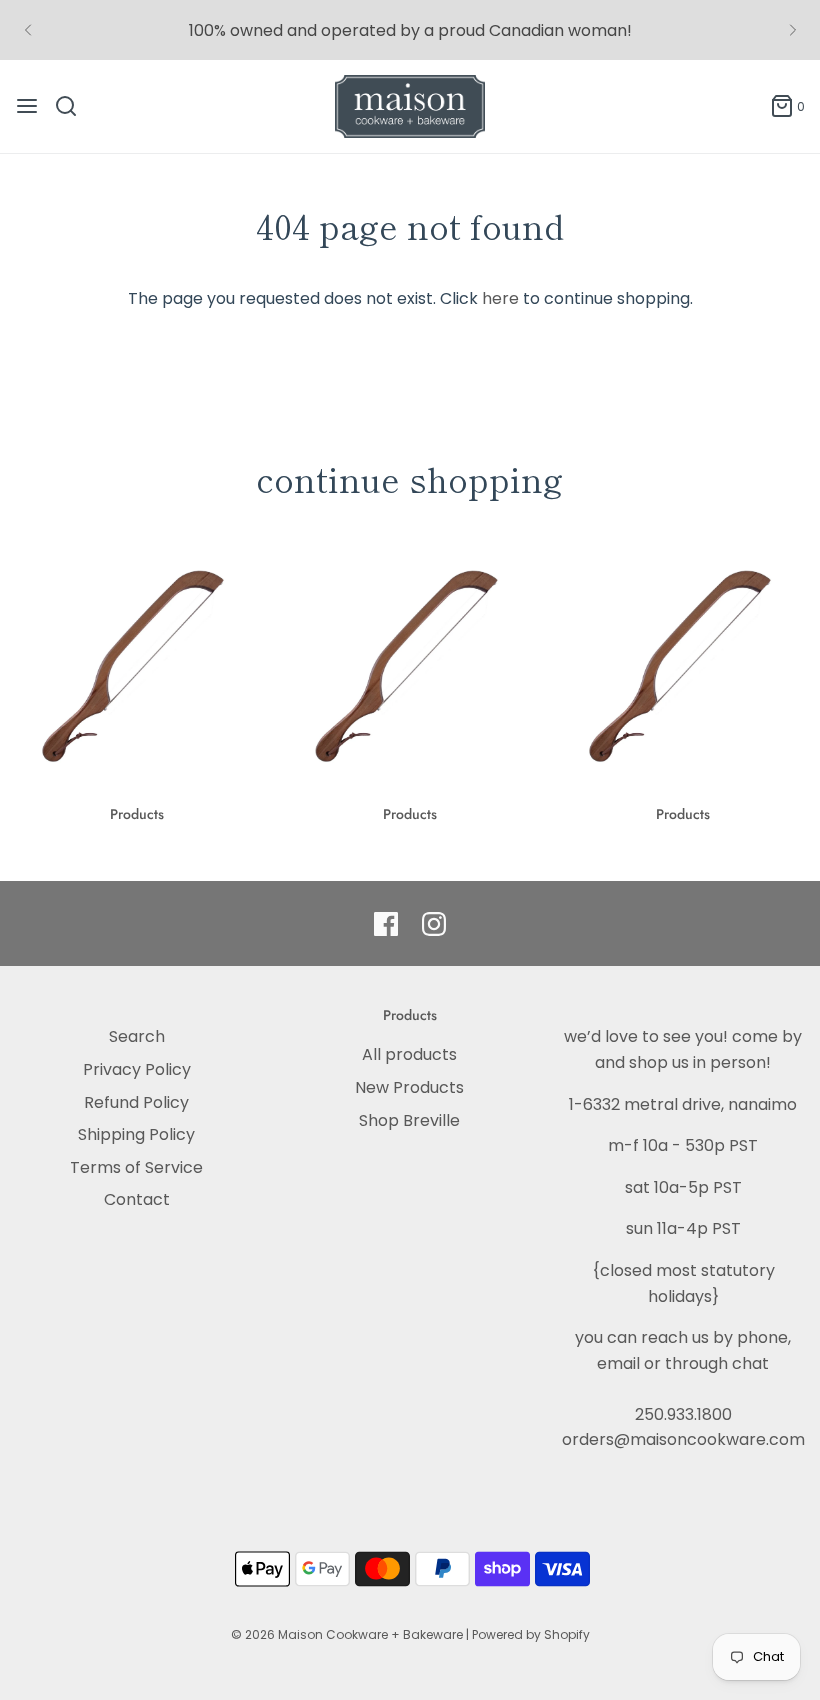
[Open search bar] (73, 106)
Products (137, 814)
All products (409, 1054)
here (500, 298)
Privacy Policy (137, 1069)
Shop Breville (409, 1120)
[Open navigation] (27, 106)
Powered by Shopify (531, 1634)
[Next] (793, 30)
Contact (137, 1199)
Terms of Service (136, 1167)
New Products (409, 1087)
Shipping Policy (136, 1134)
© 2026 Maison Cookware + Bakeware (348, 1634)
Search (137, 1036)
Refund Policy (136, 1102)
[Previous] (28, 30)
